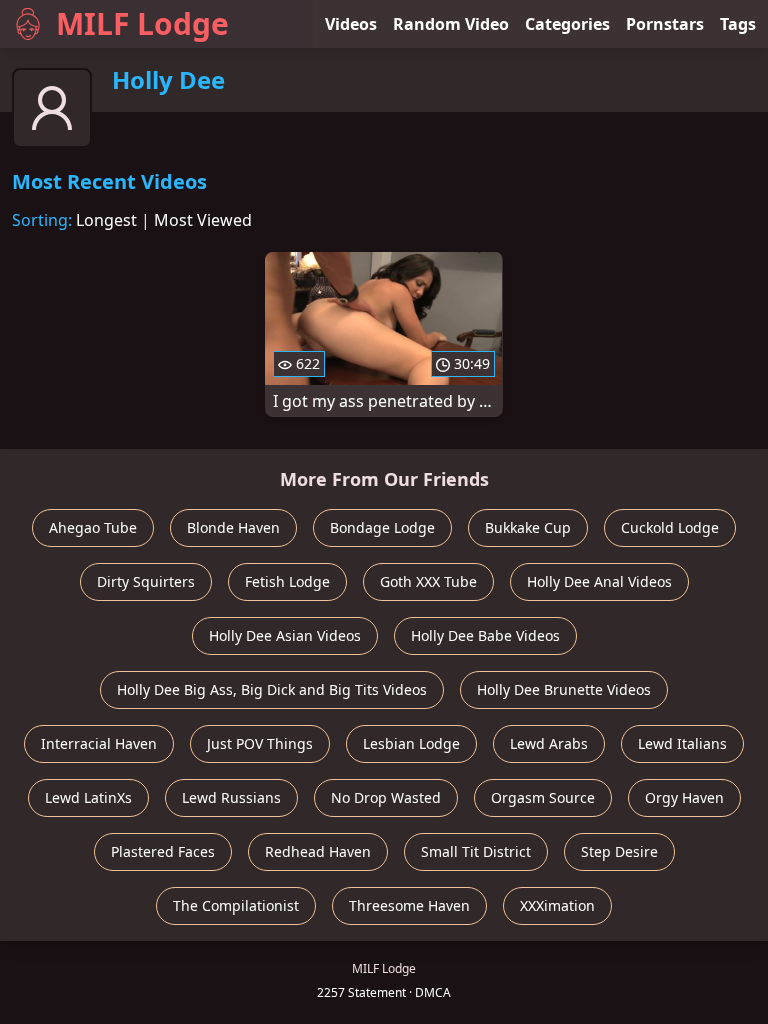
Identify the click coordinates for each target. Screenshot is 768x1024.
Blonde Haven (233, 527)
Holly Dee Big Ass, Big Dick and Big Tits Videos (272, 689)
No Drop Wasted (386, 797)
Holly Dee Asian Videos (285, 635)
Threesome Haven (409, 905)
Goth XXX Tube (428, 581)
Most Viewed (203, 220)
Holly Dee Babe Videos (485, 635)
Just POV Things (260, 743)
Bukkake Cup (528, 527)
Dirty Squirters (146, 581)
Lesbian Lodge (411, 743)
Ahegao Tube (93, 527)
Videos (351, 24)
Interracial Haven (99, 743)
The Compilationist (236, 905)
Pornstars (665, 24)
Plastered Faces (163, 851)
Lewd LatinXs (88, 797)
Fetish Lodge (287, 581)
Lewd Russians (231, 797)
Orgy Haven (684, 797)
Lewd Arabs (549, 743)
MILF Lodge (142, 23)
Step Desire (619, 851)
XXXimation (557, 905)
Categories (567, 24)
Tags (738, 24)
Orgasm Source (543, 797)
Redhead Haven (318, 851)
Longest (106, 220)
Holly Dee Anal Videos (599, 581)
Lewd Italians (682, 743)
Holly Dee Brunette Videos (564, 689)
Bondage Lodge (382, 527)
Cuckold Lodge (670, 527)
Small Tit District (476, 851)
